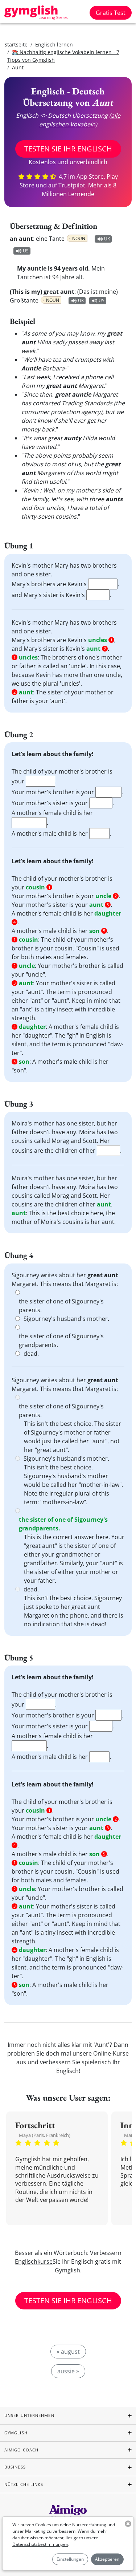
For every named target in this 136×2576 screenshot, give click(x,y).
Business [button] (15, 2467)
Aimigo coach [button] (21, 2450)
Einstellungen (70, 2559)
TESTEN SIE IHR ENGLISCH (68, 149)
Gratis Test (111, 13)
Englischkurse (34, 2261)
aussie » (68, 2371)
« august (68, 2352)
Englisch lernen (54, 44)
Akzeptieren (107, 2559)
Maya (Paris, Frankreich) (45, 2135)
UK (107, 239)
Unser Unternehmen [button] (29, 2415)
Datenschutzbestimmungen (40, 2544)
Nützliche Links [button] (24, 2484)
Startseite (16, 44)
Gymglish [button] (16, 2433)
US (26, 251)
